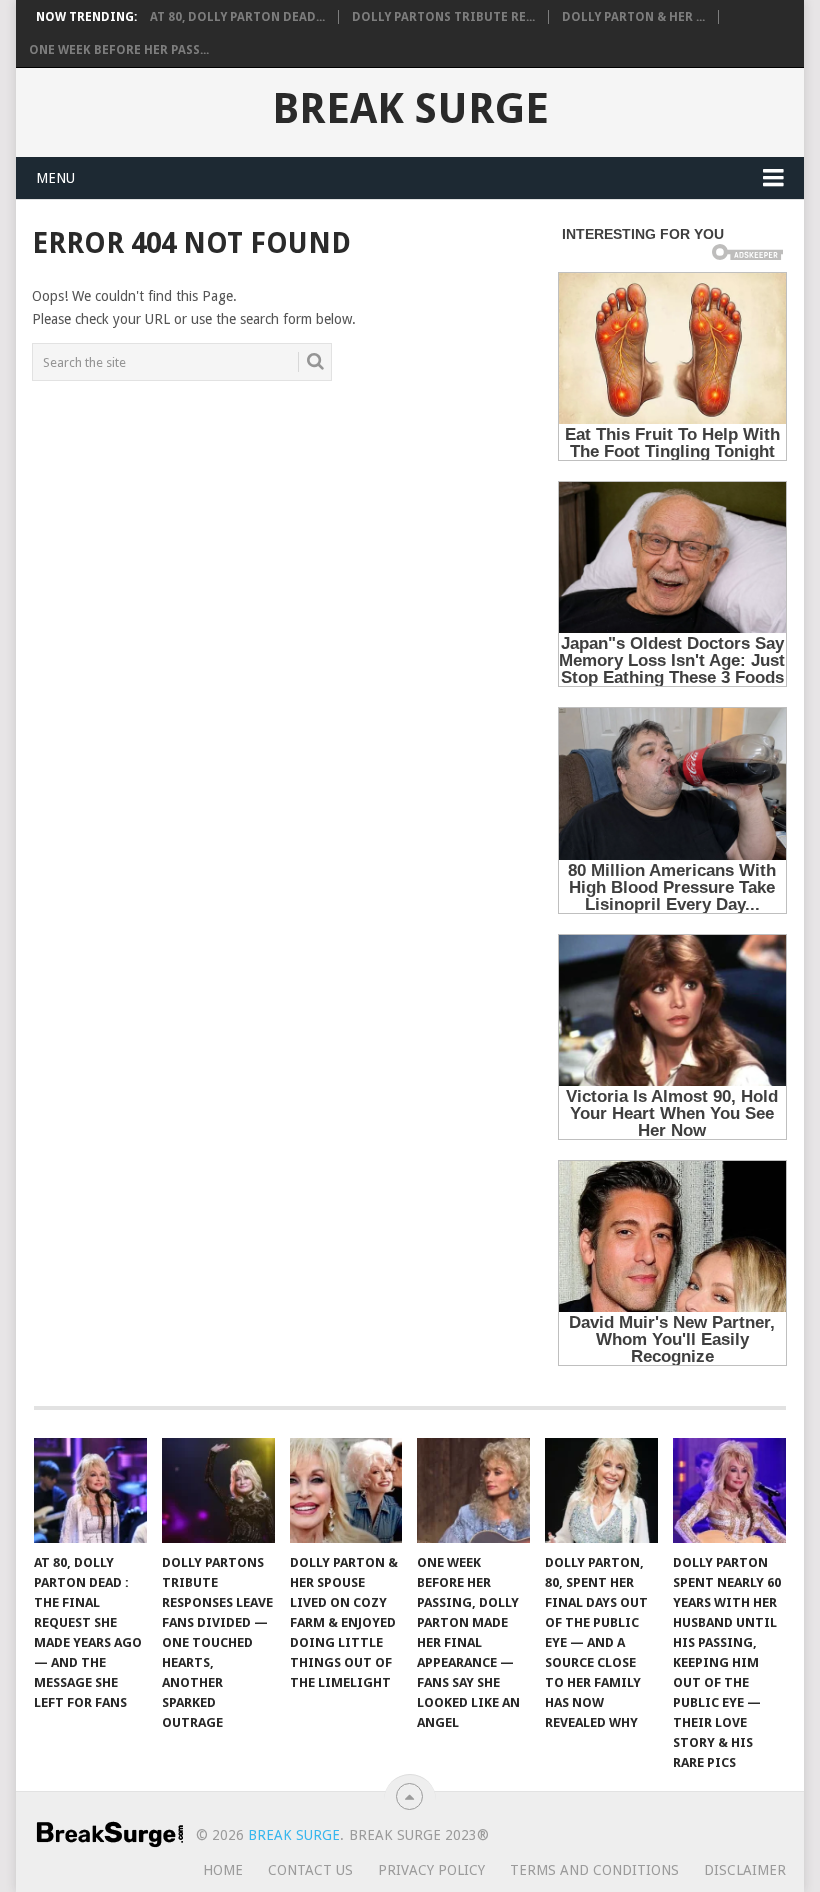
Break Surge (410, 109)
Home (223, 1870)
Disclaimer (745, 1870)
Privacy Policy (431, 1870)
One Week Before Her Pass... (119, 50)
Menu (55, 178)
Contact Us (310, 1870)
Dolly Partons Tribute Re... (443, 17)
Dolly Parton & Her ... (633, 17)
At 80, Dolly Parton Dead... (237, 17)
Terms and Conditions (594, 1870)
